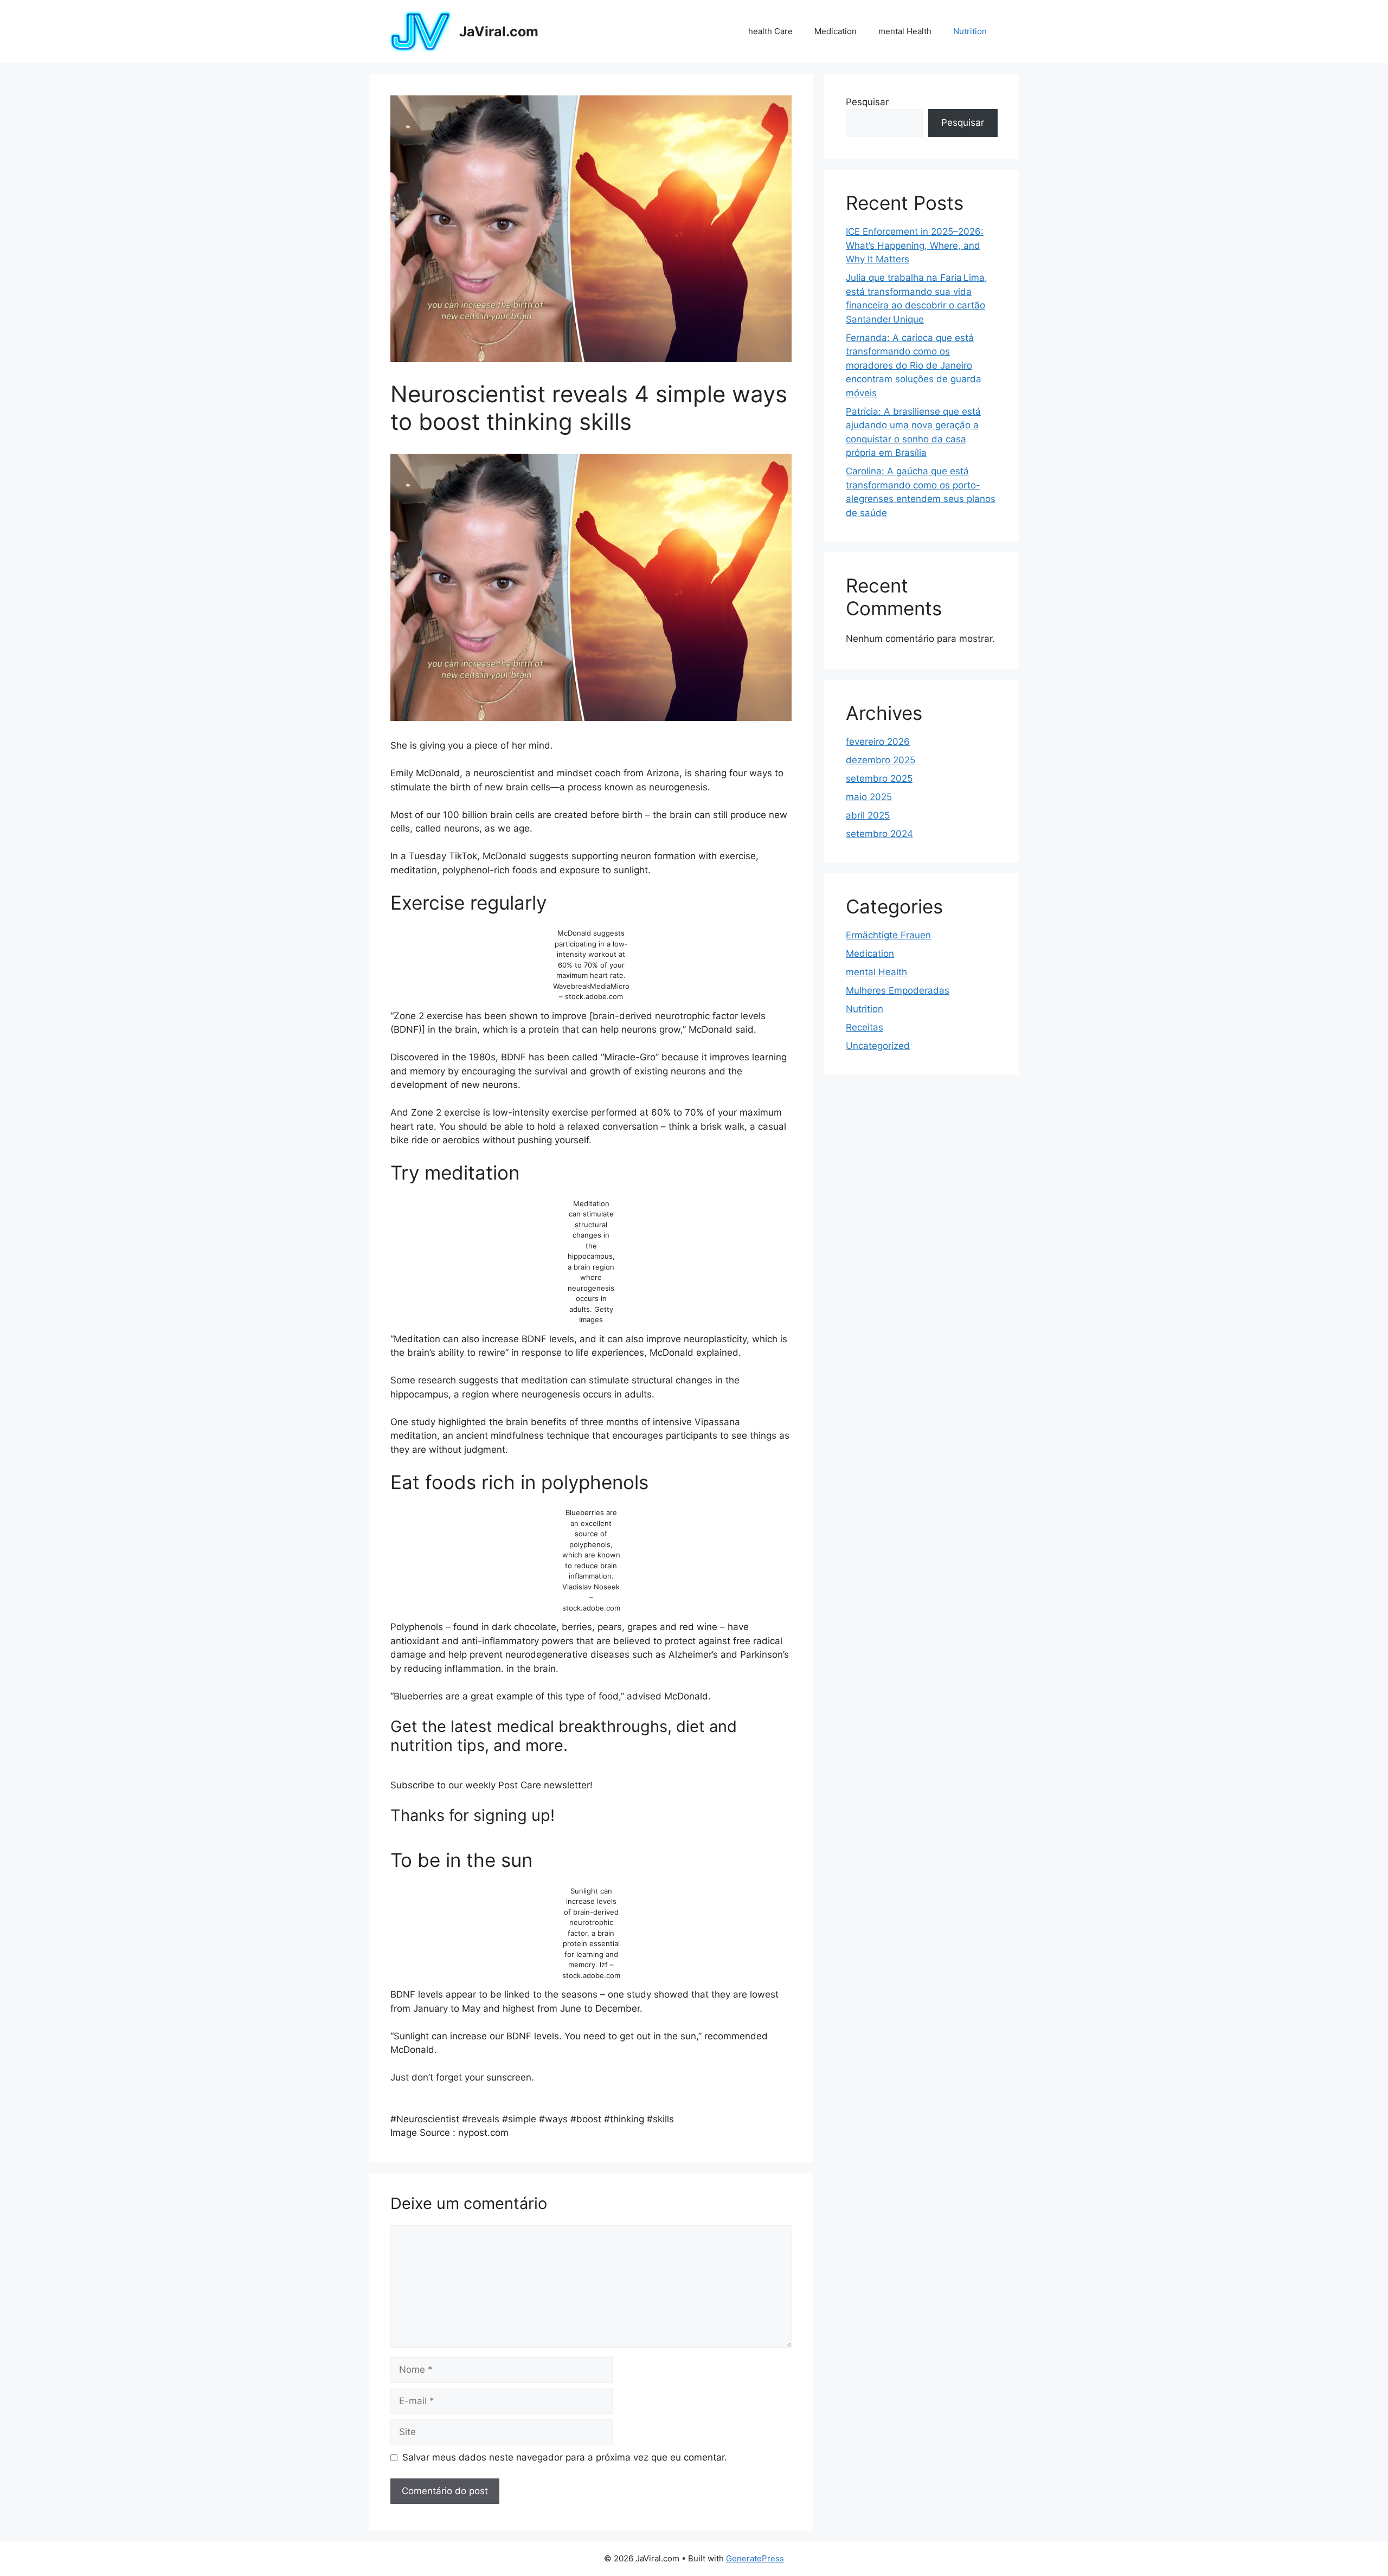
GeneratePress (755, 2558)
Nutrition (970, 31)
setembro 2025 (879, 778)
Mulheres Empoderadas (898, 990)
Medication (836, 31)
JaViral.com (499, 31)
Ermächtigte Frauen (888, 935)
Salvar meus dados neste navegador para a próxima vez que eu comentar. (565, 2457)
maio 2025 (869, 797)
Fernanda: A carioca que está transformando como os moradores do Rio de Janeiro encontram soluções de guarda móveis (914, 365)
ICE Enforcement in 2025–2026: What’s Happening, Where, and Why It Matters (915, 245)
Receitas (865, 1027)
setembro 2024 (879, 834)
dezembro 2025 (881, 760)
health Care (770, 31)
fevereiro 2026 (878, 742)
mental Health (905, 31)
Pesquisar (867, 102)
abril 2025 (868, 815)
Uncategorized (878, 1046)
